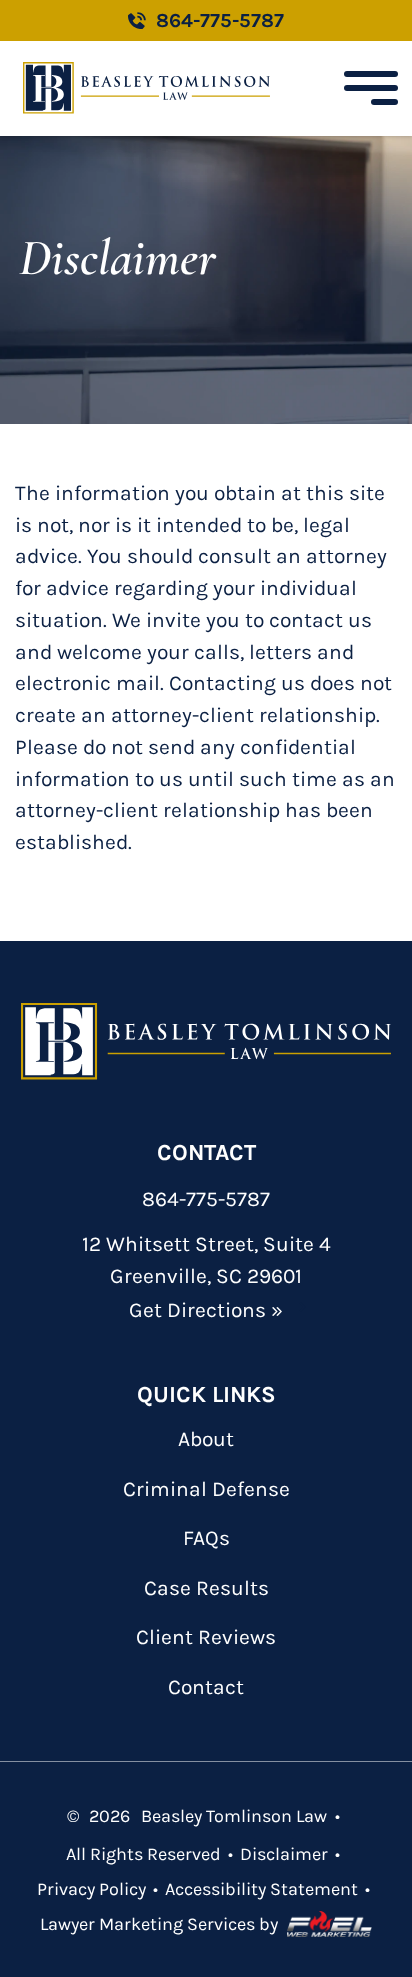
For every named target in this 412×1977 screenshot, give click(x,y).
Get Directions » (206, 1310)
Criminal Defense (206, 1489)
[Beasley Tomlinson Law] (146, 88)
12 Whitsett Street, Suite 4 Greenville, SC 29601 (206, 1260)
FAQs (206, 1538)
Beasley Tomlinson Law (234, 1816)
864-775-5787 (220, 20)
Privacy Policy (91, 1889)
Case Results (206, 1588)
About (206, 1439)
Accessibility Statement (261, 1889)
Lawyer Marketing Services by (159, 1924)
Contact (206, 1687)
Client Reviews (206, 1637)
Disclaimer (284, 1854)
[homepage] (206, 1041)
